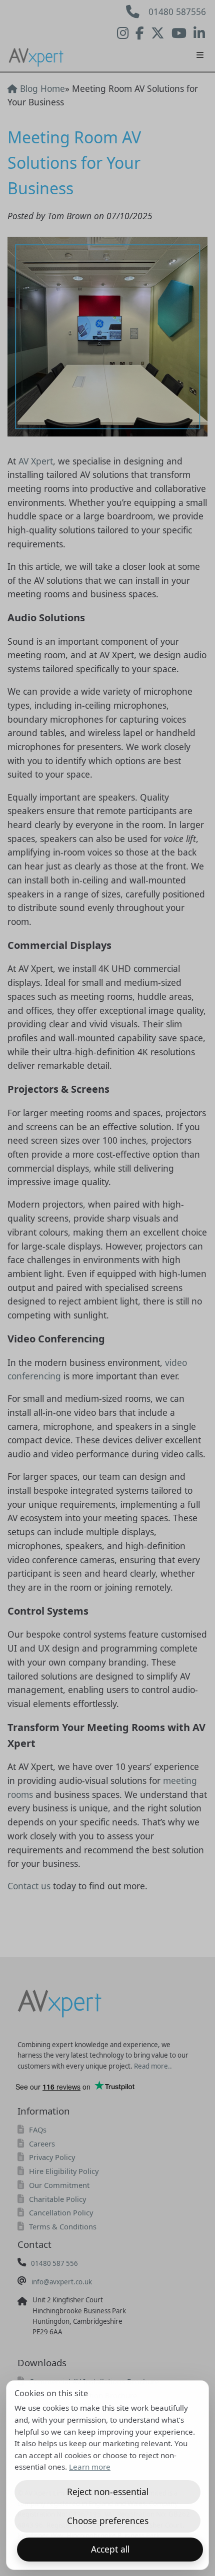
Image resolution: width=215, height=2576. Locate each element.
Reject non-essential (108, 2492)
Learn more (90, 2467)
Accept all (110, 2549)
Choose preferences (108, 2521)
